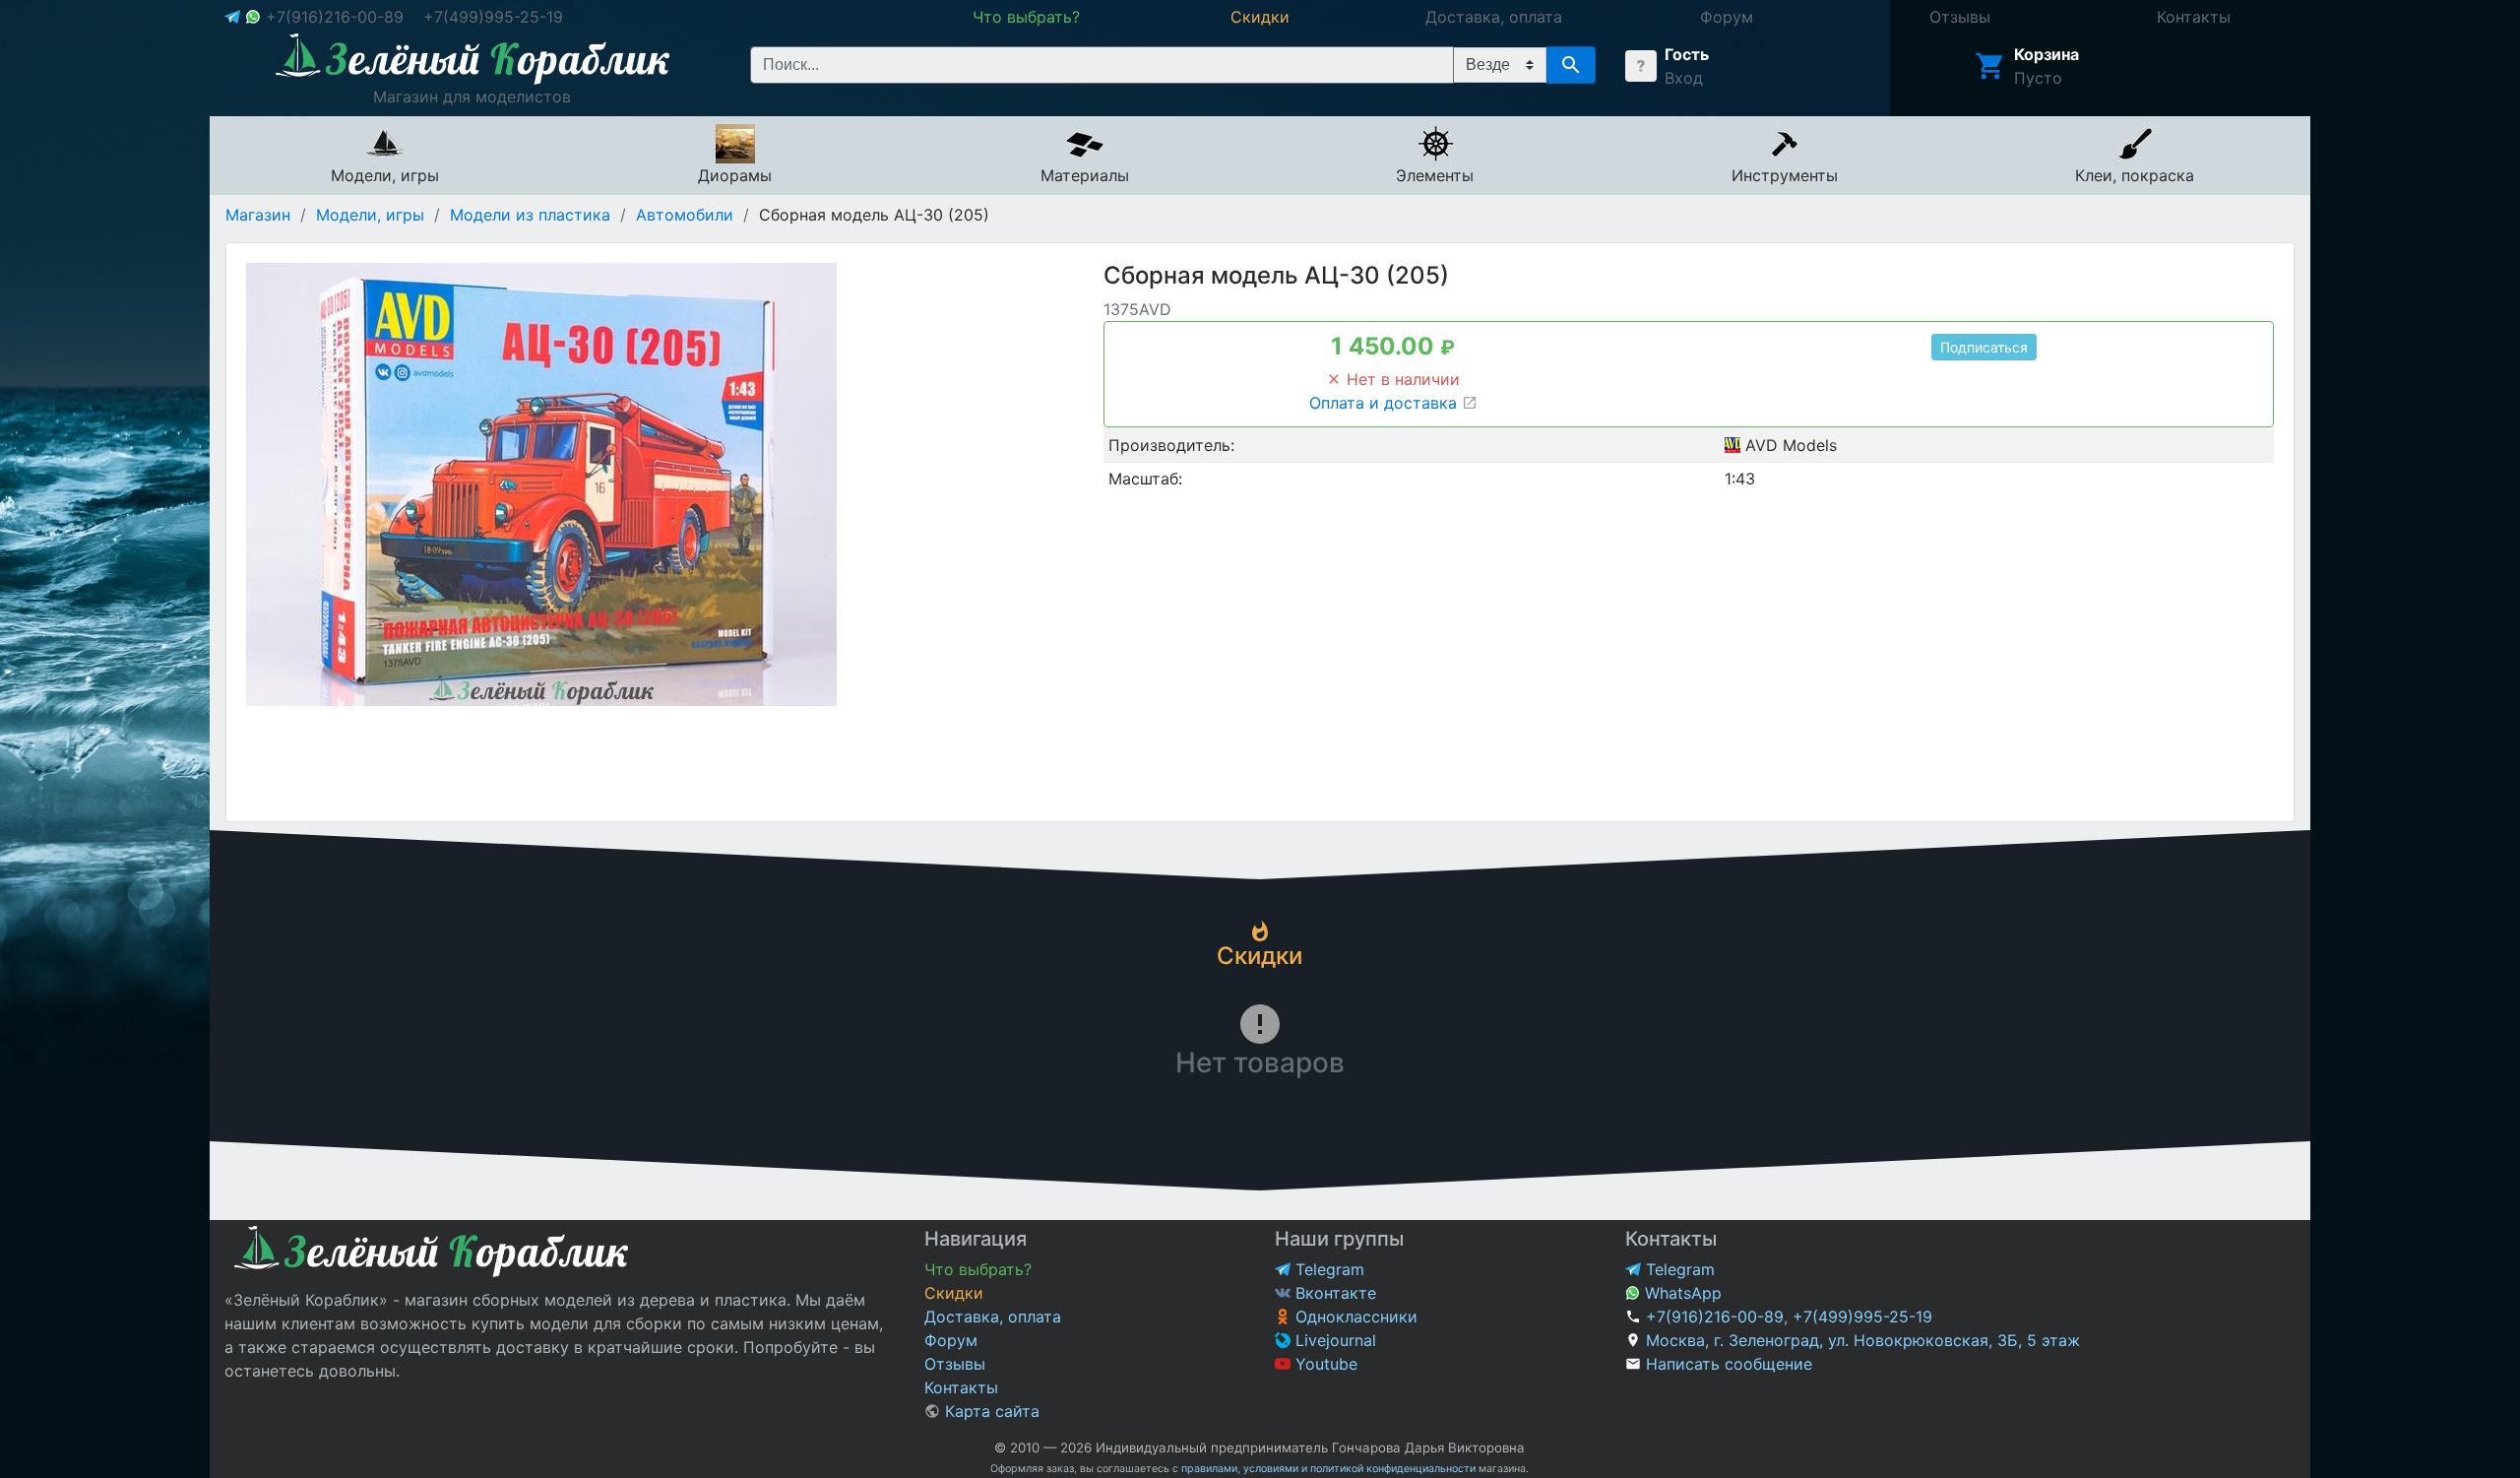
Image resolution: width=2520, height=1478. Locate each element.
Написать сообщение (1729, 1364)
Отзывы (955, 1364)
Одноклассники (1354, 1317)
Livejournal (1333, 1340)
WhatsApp (1681, 1293)
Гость (1687, 54)
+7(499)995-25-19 (493, 17)
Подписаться (1984, 347)
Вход (1684, 78)
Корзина (2047, 54)
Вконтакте (1333, 1293)
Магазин (258, 215)
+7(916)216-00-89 (335, 17)
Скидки (954, 1293)
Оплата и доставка (1386, 403)
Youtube (1324, 1364)
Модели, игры (370, 215)
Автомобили (685, 215)
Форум (951, 1340)
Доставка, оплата (993, 1317)
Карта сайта (990, 1411)
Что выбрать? (978, 1269)
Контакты (961, 1387)
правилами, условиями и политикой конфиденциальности (1328, 1469)
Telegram (1327, 1269)
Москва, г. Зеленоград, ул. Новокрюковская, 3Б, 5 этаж (1863, 1340)
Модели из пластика (530, 215)
